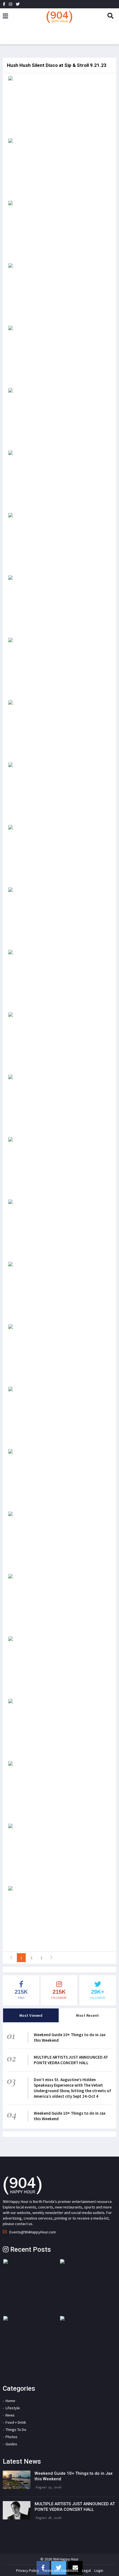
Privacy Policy (28, 2570)
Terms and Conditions (60, 2570)
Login (99, 2570)
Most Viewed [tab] (31, 2015)
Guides (11, 2444)
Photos (11, 2437)
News (10, 2415)
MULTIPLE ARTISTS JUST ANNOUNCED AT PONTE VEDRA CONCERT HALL (71, 2060)
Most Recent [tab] (88, 2015)
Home (10, 2401)
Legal (86, 2570)
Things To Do (16, 2430)
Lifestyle (13, 2408)
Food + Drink (16, 2422)
